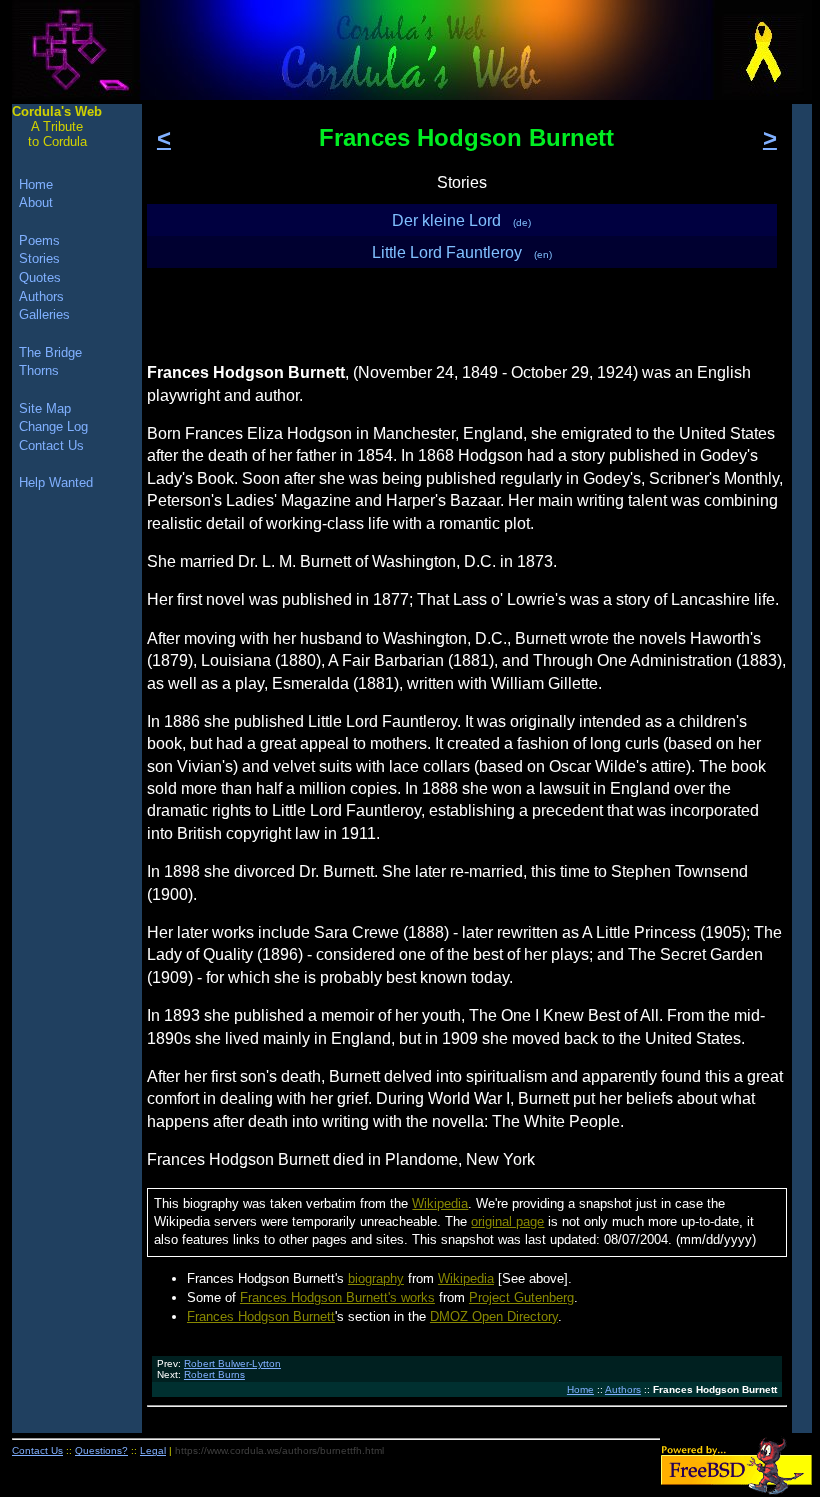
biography (376, 1278)
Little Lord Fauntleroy (462, 252)
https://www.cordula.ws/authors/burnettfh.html (279, 1450)
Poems (39, 240)
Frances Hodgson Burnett (261, 1316)
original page (507, 1221)
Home (580, 1389)
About (36, 202)
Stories (39, 258)
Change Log (53, 426)
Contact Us (51, 445)
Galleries (44, 314)
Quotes (40, 277)
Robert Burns (214, 1374)
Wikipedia (440, 1203)
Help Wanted (56, 482)
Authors (623, 1389)
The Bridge (50, 352)
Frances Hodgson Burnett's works (337, 1297)
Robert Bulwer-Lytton (232, 1363)
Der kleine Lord (461, 220)
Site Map (45, 408)
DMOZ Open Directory (494, 1316)
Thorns (39, 370)
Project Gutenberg (521, 1297)
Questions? (101, 1450)
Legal (153, 1450)
